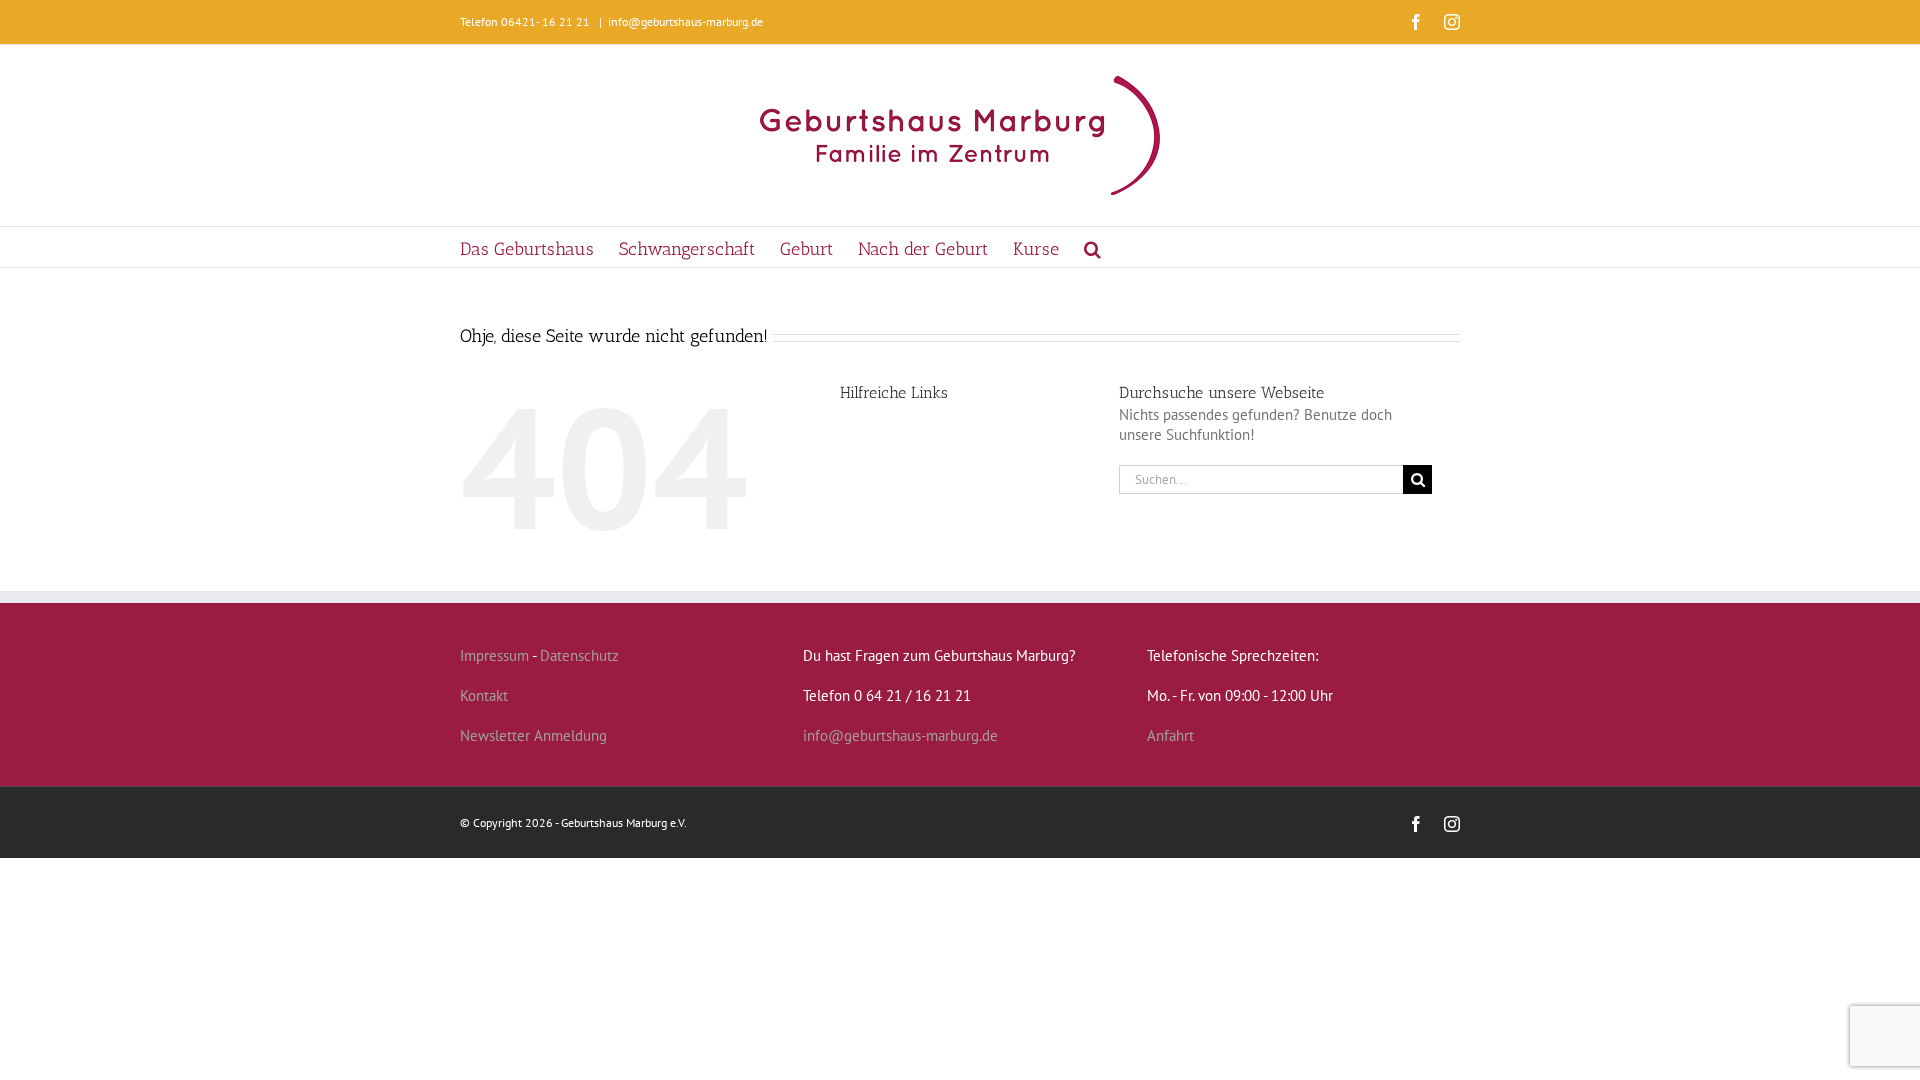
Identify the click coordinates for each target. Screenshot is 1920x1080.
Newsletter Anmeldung (533, 735)
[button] (1092, 247)
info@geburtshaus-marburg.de (685, 21)
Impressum (494, 655)
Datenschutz (579, 655)
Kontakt (484, 695)
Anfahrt (1170, 735)
